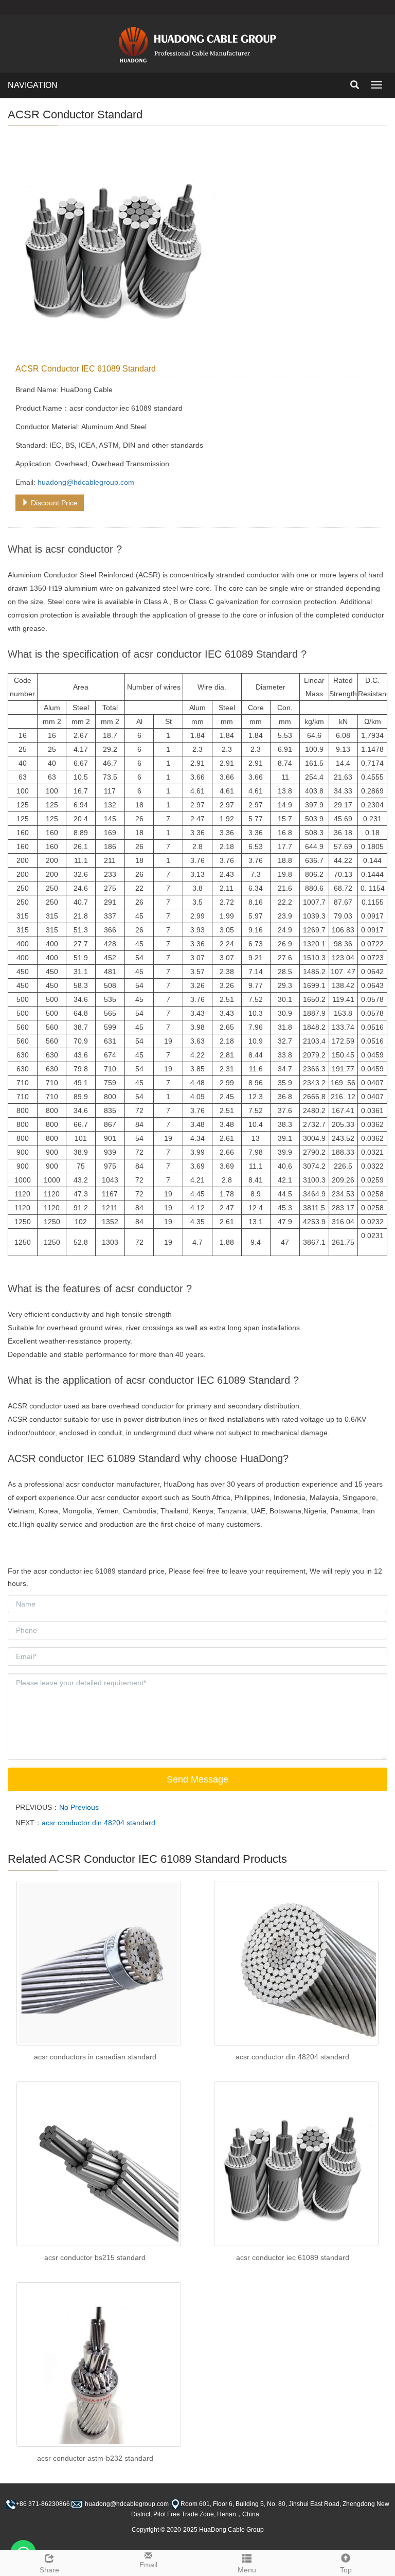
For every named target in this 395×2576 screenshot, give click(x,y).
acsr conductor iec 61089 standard (293, 2257)
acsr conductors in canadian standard (95, 2057)
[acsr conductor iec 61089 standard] (296, 2164)
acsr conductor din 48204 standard (98, 1823)
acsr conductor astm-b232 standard (95, 2458)
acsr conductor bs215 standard (95, 2257)
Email (148, 2565)
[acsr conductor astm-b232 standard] (99, 2365)
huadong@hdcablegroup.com (86, 482)
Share (49, 2570)
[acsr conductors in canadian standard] (99, 1963)
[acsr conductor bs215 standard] (99, 2164)
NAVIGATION (33, 85)
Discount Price (53, 503)
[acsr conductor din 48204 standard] (296, 1963)
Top (346, 2570)
